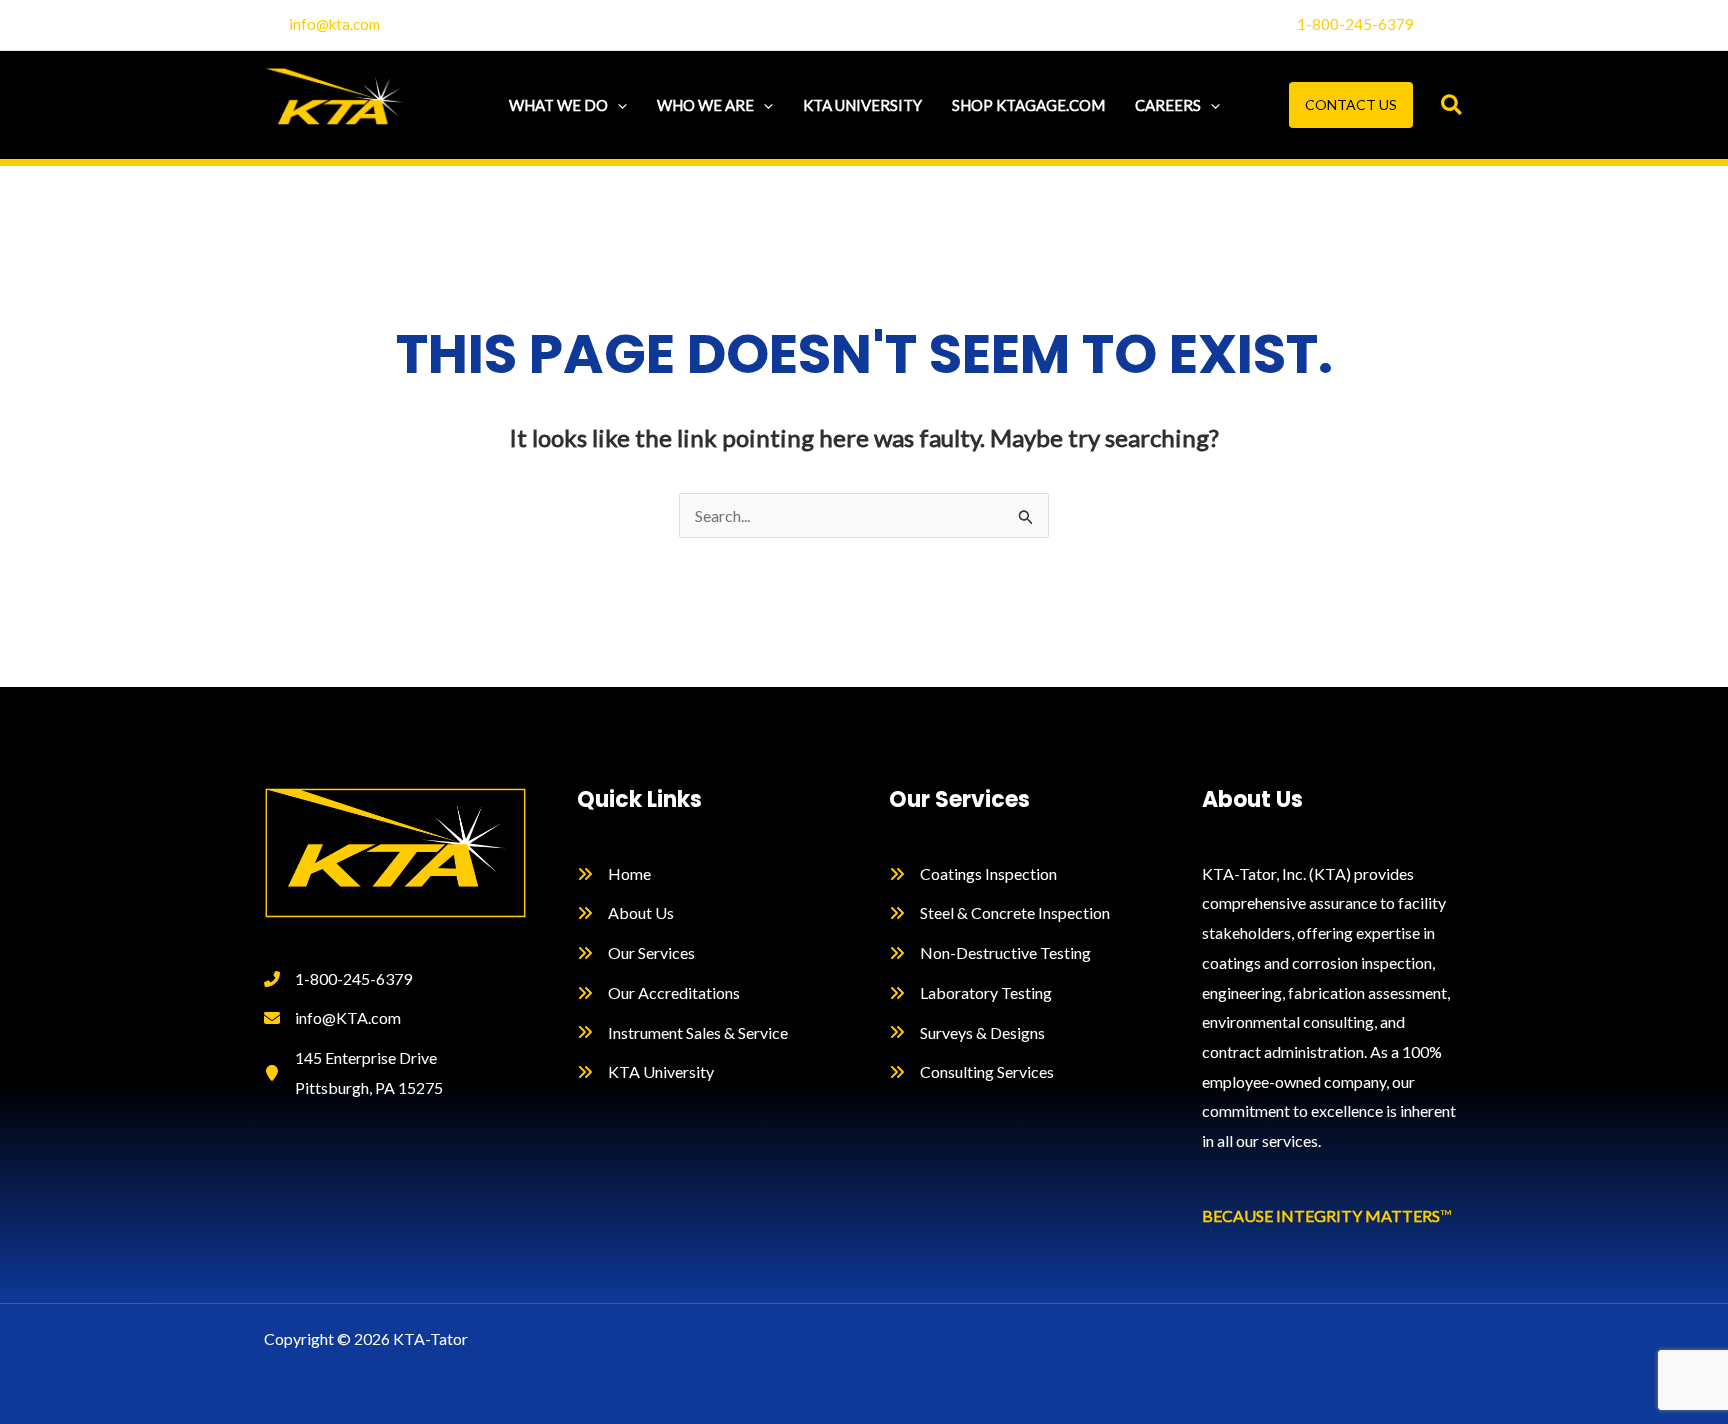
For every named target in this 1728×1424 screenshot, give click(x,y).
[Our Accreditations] (658, 993)
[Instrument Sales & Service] (682, 1033)
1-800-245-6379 (1355, 24)
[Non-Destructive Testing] (990, 953)
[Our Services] (636, 953)
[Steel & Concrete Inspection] (999, 913)
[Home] (614, 874)
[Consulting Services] (971, 1072)
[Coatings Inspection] (973, 874)
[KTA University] (645, 1072)
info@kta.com (334, 24)
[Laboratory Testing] (970, 993)
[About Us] (625, 913)
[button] (617, 105)
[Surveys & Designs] (967, 1033)
